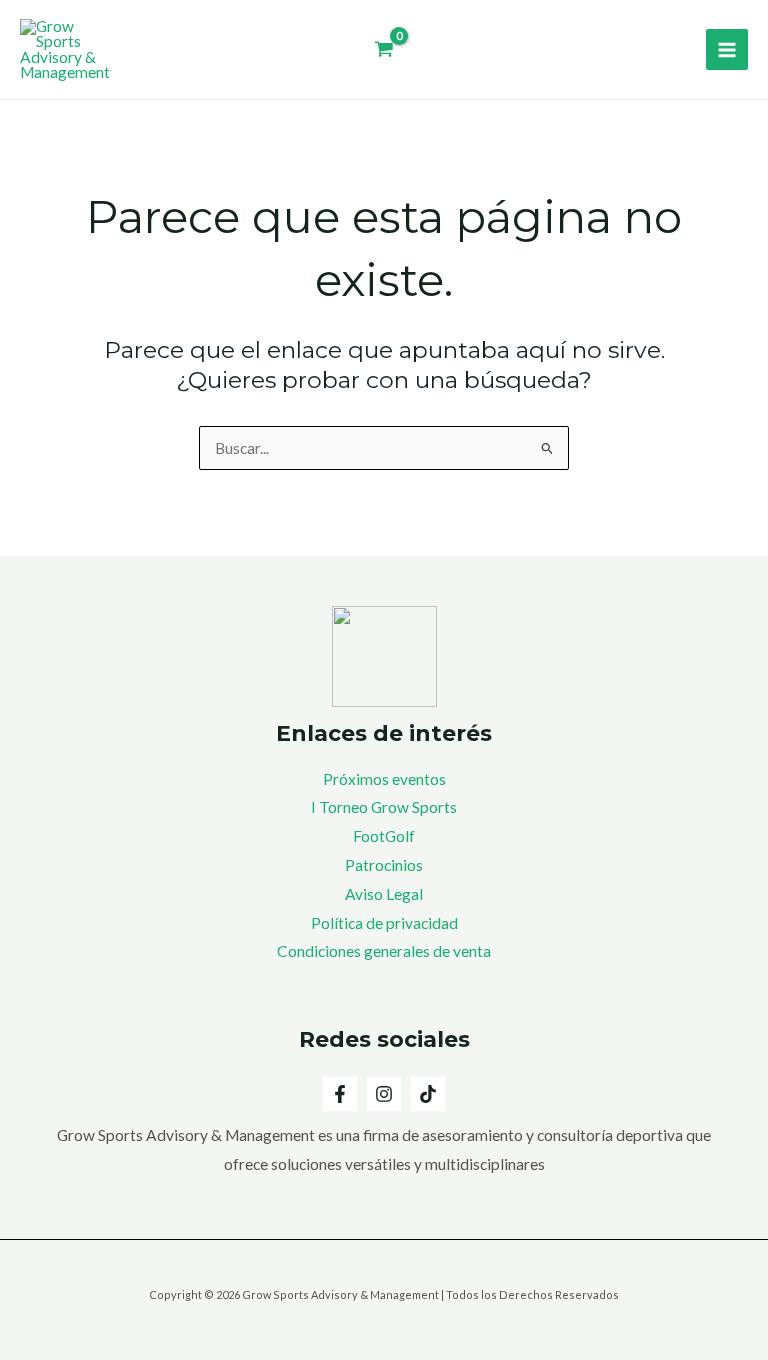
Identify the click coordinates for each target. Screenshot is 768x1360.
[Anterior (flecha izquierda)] (35, 680)
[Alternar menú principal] (727, 50)
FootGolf (384, 836)
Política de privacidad (384, 923)
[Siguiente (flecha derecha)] (733, 680)
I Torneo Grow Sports (384, 807)
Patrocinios (384, 865)
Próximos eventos (384, 779)
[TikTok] (428, 1094)
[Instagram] (384, 1094)
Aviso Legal (384, 894)
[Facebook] (340, 1094)
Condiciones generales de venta (384, 951)
